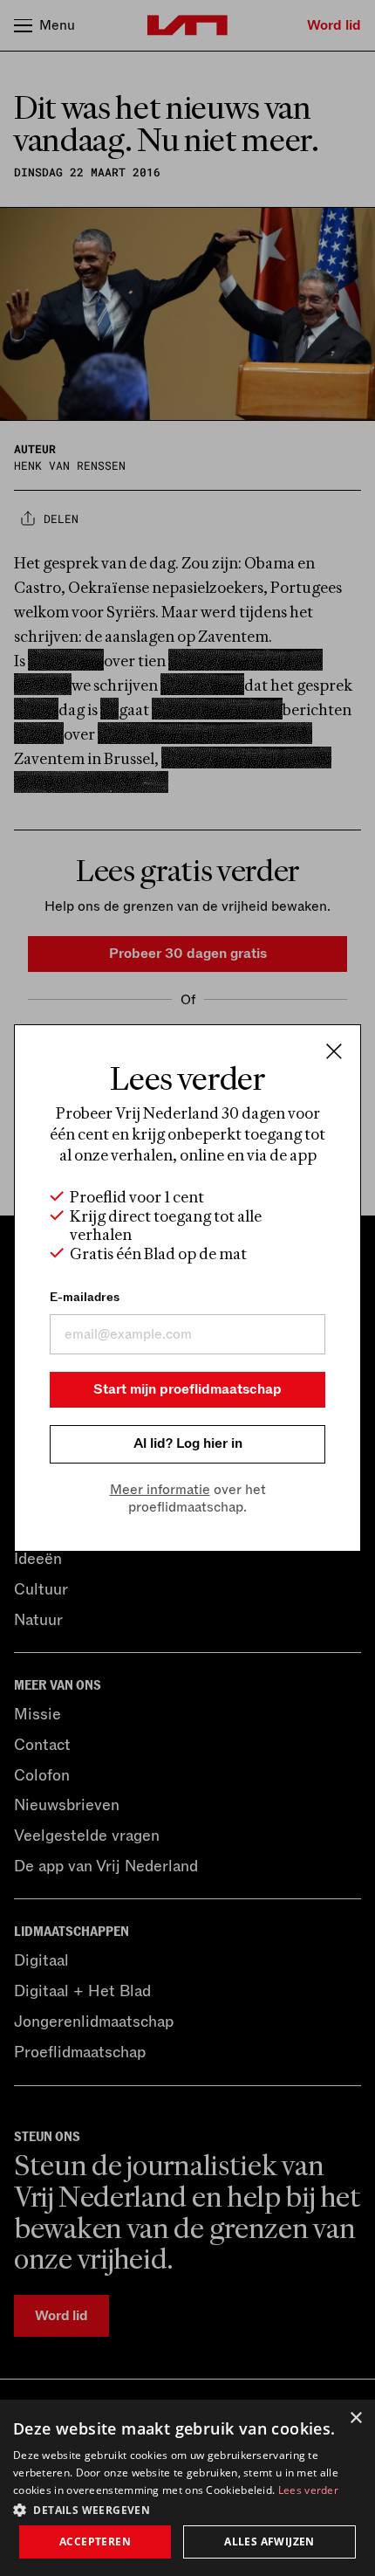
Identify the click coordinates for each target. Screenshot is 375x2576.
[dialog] (187, 2488)
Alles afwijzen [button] (269, 2542)
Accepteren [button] (95, 2542)
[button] (187, 2509)
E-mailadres (85, 1297)
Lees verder (308, 2490)
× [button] (355, 2418)
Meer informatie (160, 1490)
